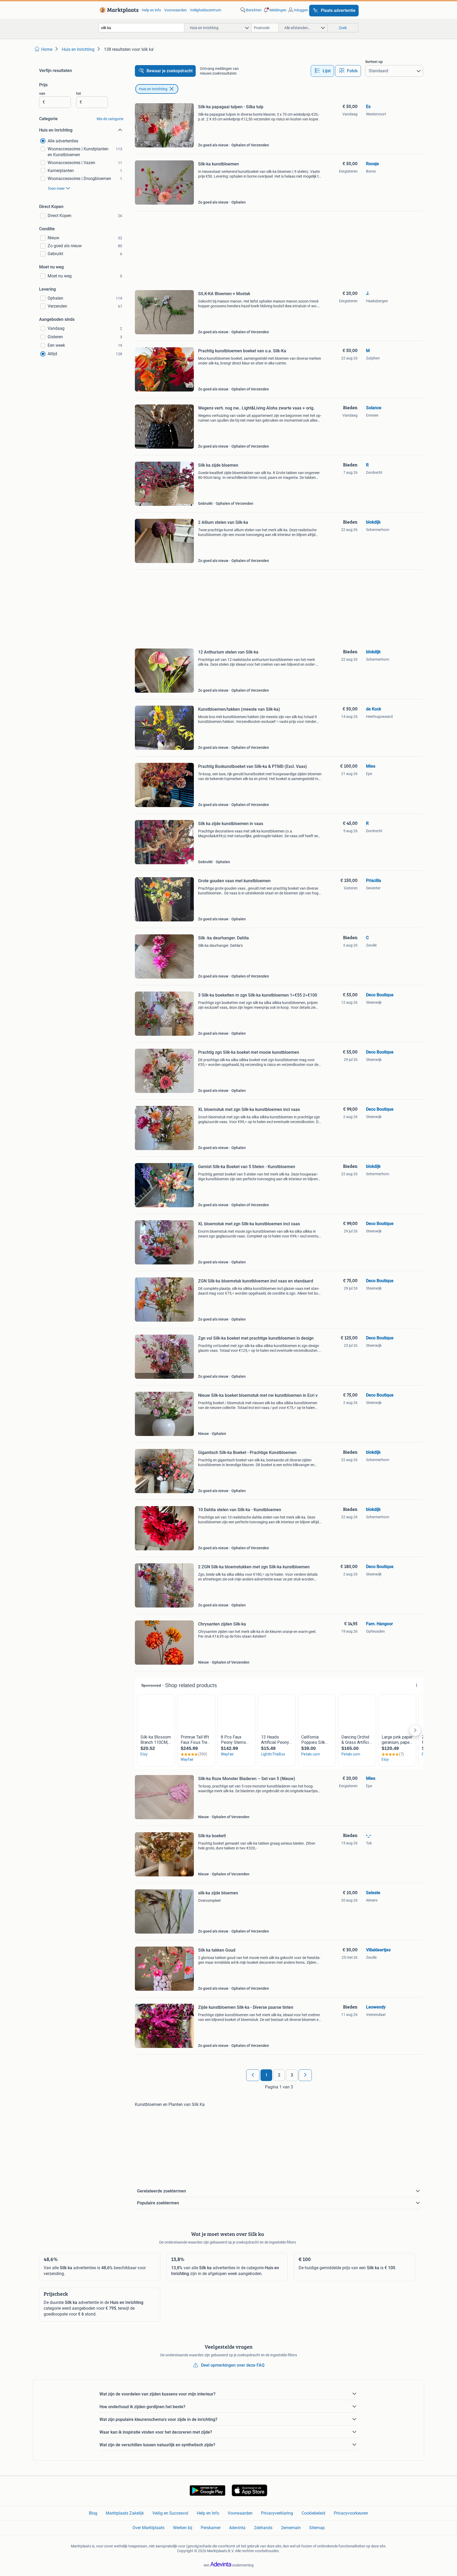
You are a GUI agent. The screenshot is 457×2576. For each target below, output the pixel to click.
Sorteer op (374, 62)
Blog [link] (93, 2513)
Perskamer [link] (211, 2528)
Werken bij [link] (183, 2528)
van (42, 93)
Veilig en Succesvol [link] (170, 2513)
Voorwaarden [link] (175, 10)
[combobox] (141, 28)
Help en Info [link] (208, 2513)
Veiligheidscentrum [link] (205, 10)
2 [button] (279, 2075)
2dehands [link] (263, 2528)
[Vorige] (253, 2075)
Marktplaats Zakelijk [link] (125, 2513)
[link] (118, 10)
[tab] (322, 71)
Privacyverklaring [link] (277, 2513)
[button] (275, 10)
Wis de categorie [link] (110, 119)
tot (79, 93)
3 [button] (292, 2075)
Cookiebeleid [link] (313, 2513)
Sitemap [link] (317, 2528)
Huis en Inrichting (153, 89)
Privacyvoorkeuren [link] (351, 2513)
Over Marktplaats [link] (148, 2528)
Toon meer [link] (56, 188)
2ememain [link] (291, 2528)
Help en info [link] (151, 10)
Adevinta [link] (237, 2528)
